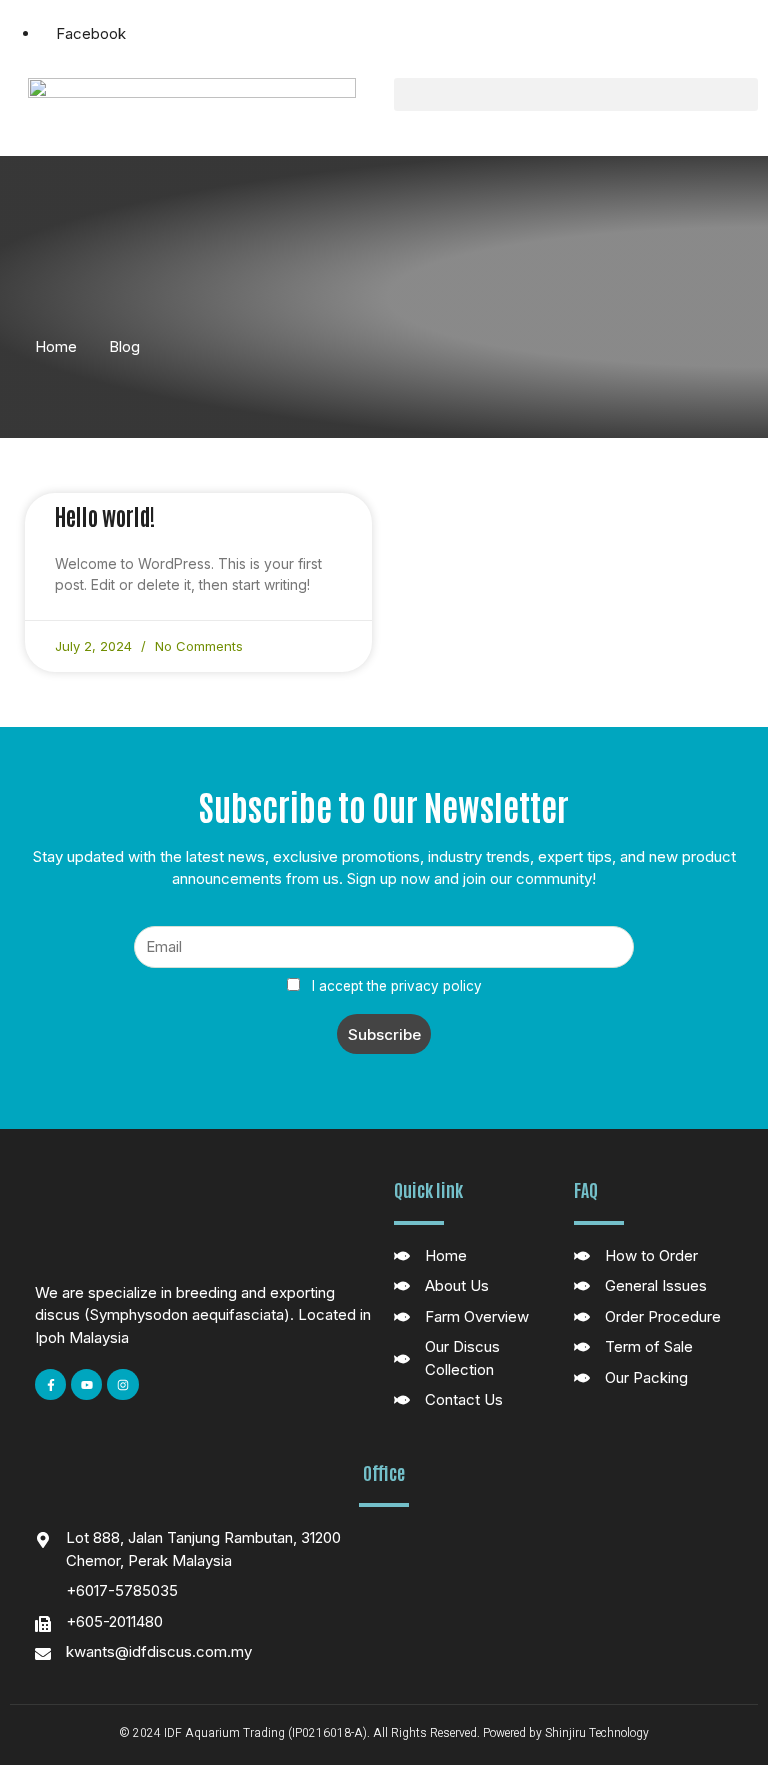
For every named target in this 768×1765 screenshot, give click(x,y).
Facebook (89, 33)
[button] (576, 94)
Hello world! (105, 515)
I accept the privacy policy (395, 986)
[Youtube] (86, 1384)
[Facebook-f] (50, 1384)
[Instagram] (122, 1384)
